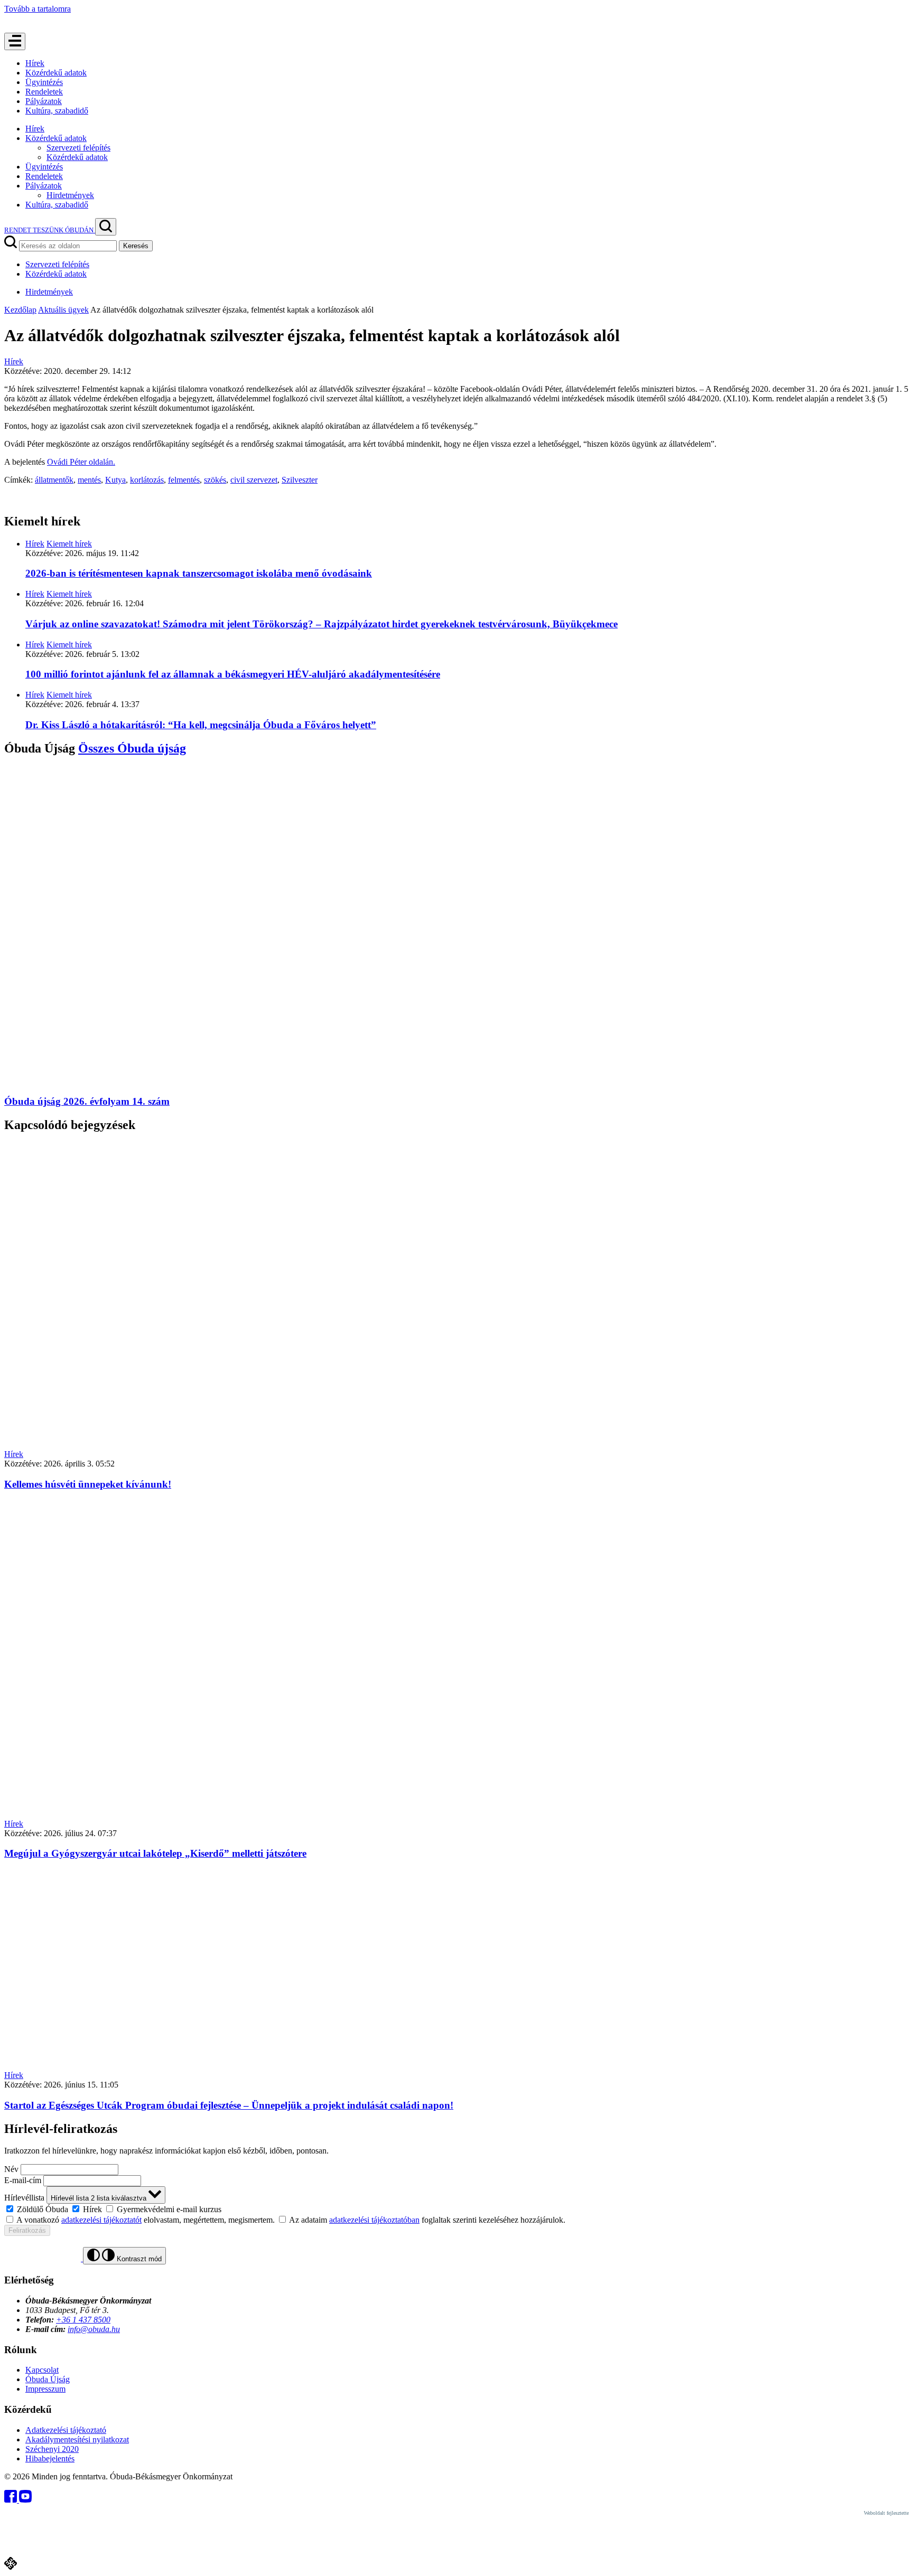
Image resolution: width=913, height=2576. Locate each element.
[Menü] (15, 41)
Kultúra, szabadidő (57, 111)
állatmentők (54, 480)
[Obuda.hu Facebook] (12, 2500)
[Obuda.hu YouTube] (25, 2500)
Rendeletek (44, 92)
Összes (132, 748)
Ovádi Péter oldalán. (81, 462)
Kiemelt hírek (69, 544)
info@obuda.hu (94, 2329)
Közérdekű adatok (56, 73)
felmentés (184, 480)
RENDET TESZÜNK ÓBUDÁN (50, 230)
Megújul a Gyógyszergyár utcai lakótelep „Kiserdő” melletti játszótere (155, 1853)
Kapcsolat (42, 2370)
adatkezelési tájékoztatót (101, 2220)
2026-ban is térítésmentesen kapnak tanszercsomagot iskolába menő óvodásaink (199, 573)
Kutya (115, 480)
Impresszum (45, 2389)
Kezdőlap (20, 310)
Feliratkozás (27, 2230)
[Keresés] (106, 227)
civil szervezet (254, 480)
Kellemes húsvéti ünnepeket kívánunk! (88, 1484)
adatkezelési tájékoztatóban (374, 2220)
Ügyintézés (44, 82)
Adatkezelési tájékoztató (66, 2430)
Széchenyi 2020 (52, 2449)
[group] (456, 2209)
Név (11, 2169)
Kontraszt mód (138, 2259)
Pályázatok (44, 101)
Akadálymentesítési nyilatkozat (77, 2439)
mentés (89, 480)
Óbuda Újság (48, 2379)
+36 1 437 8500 (83, 2320)
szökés (215, 480)
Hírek (35, 63)
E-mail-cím (23, 2180)
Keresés (136, 246)
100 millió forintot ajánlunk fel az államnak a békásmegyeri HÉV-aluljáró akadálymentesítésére (233, 674)
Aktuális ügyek (63, 310)
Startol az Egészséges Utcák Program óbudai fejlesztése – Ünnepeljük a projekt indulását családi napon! (229, 2105)
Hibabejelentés (50, 2459)
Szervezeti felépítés (78, 148)
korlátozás (147, 480)
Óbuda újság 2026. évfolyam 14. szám (87, 1101)
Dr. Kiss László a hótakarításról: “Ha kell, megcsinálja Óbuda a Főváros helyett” (201, 725)
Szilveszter (300, 480)
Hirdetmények (70, 195)
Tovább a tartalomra (38, 9)
